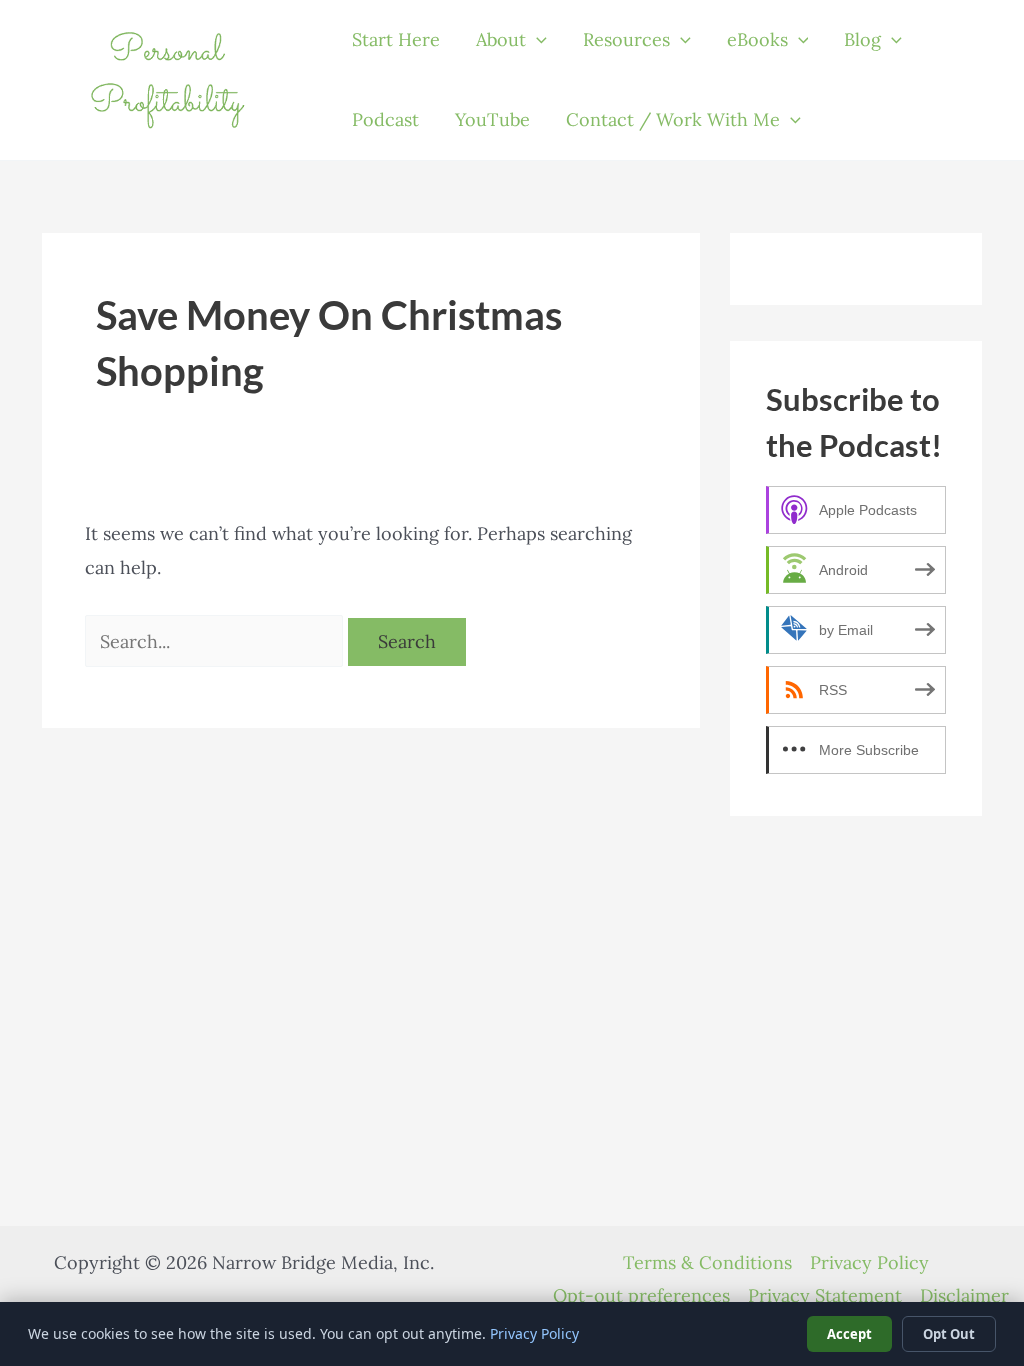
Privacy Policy (869, 1262)
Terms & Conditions (707, 1262)
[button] (536, 40)
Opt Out (949, 1334)
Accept (849, 1334)
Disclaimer (964, 1295)
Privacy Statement (825, 1295)
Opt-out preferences (641, 1295)
